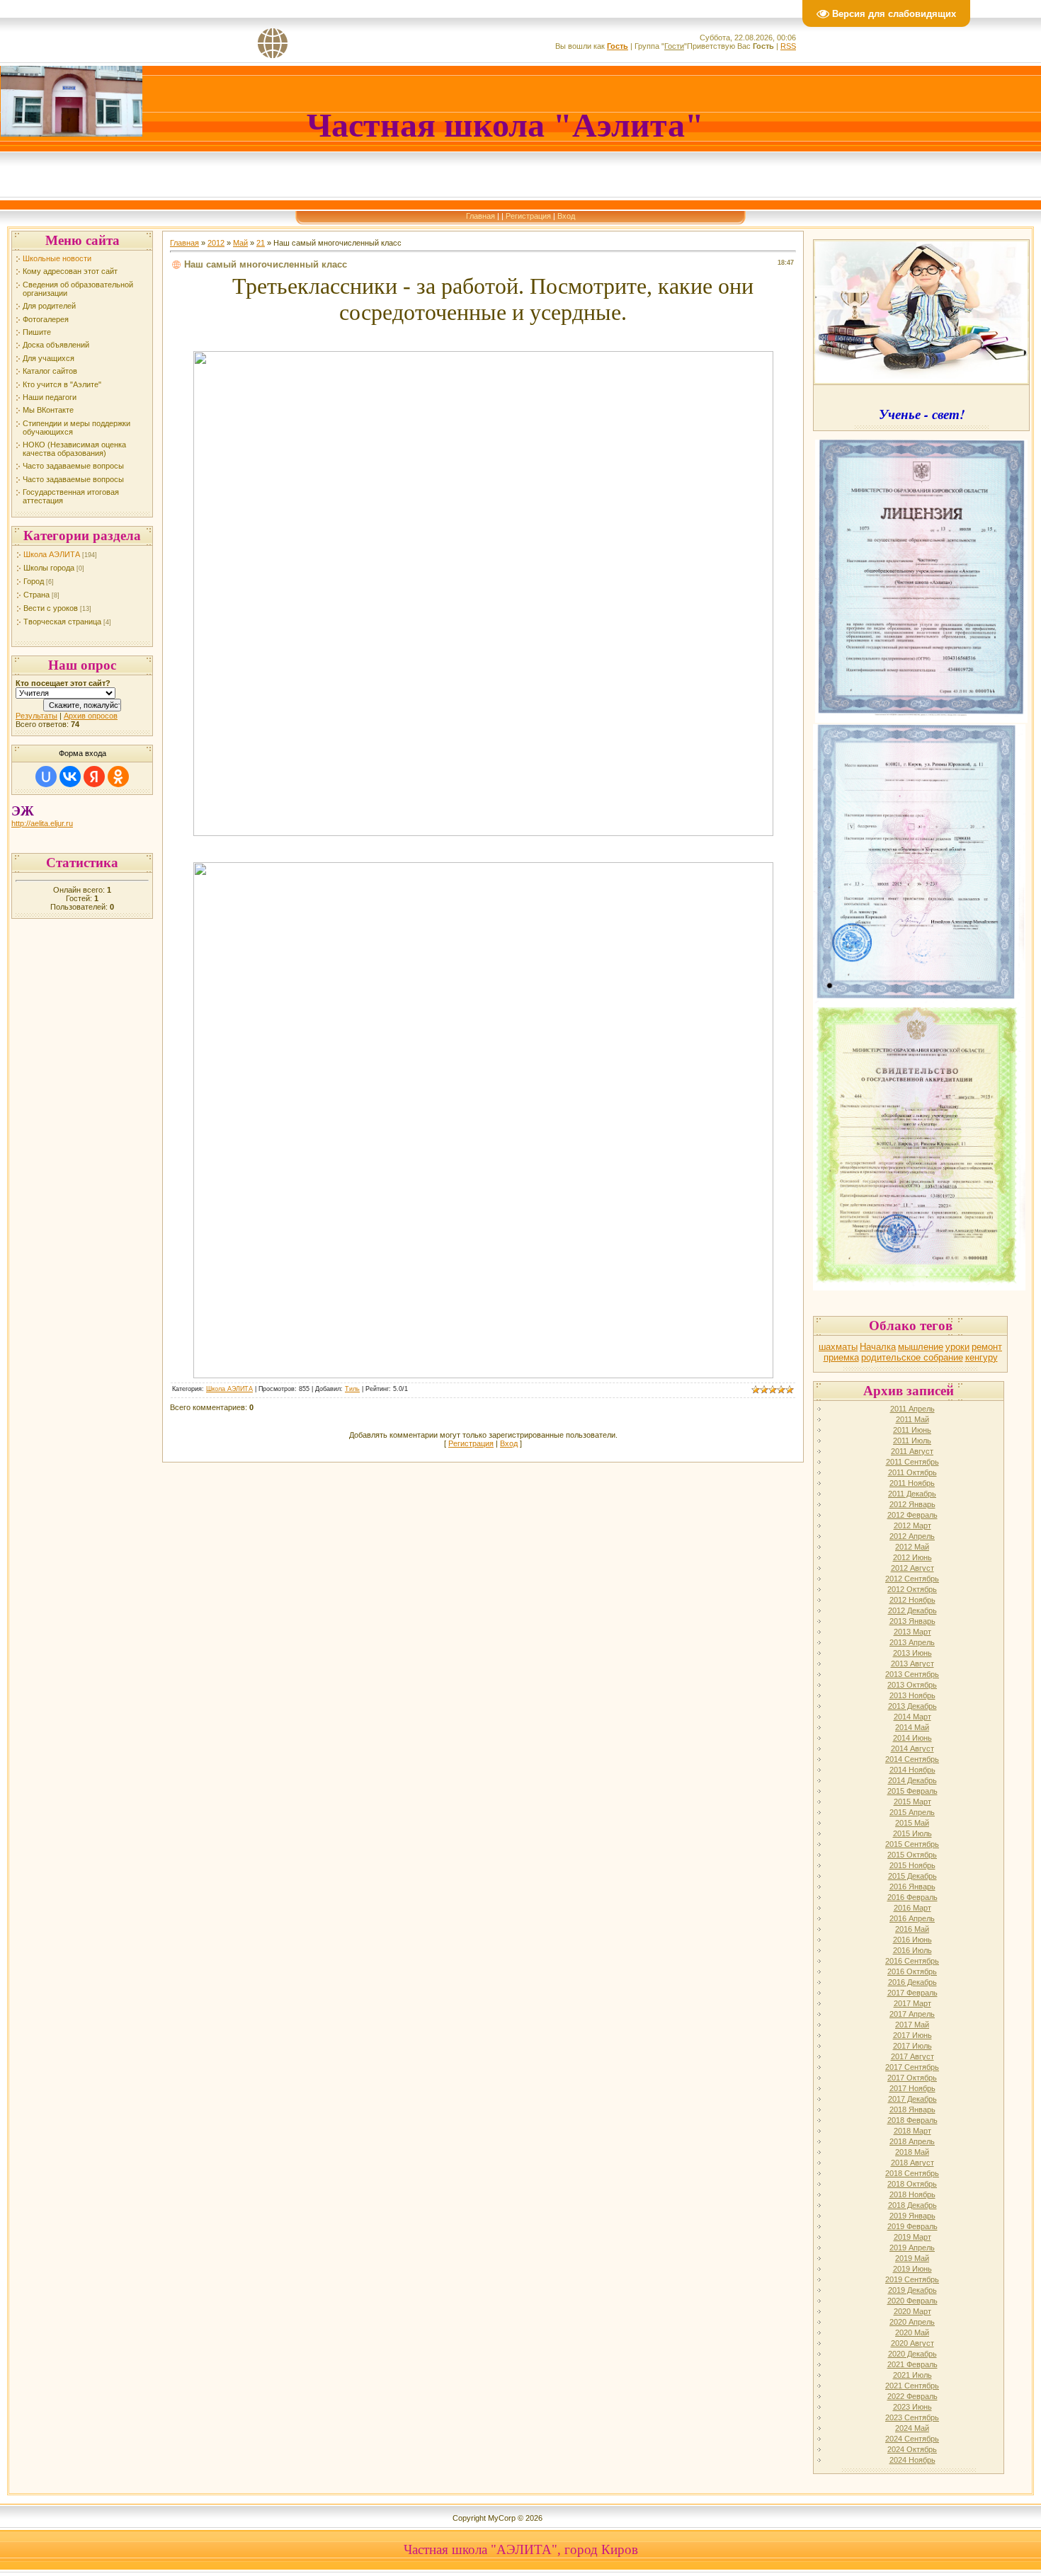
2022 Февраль (912, 2396)
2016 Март (912, 1908)
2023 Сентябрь (912, 2417)
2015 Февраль (912, 1791)
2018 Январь (912, 2110)
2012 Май (912, 1547)
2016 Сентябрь (912, 1961)
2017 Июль (912, 2046)
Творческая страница (62, 622)
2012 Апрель (912, 1536)
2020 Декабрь (912, 2354)
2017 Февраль (912, 1993)
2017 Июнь (912, 2035)
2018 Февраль (912, 2120)
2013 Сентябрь (912, 1674)
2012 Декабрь (912, 1610)
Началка (878, 1347)
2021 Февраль (912, 2364)
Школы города (49, 568)
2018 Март (912, 2131)
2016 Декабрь (912, 1982)
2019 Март (912, 2237)
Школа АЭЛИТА (52, 554)
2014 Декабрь (912, 1780)
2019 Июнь (912, 2269)
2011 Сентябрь (912, 1462)
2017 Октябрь (912, 2078)
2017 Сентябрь (912, 2067)
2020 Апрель (912, 2322)
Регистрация (528, 216)
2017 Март (912, 2003)
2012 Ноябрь (912, 1600)
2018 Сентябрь (912, 2173)
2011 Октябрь (912, 1472)
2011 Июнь (912, 1430)
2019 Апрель (912, 2248)
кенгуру (982, 1357)
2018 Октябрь (912, 2184)
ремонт (987, 1347)
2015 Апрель (912, 1812)
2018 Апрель (912, 2141)
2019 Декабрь (912, 2290)
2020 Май (912, 2332)
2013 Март (912, 1632)
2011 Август (912, 1451)
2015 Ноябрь (912, 1865)
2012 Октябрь (912, 1589)
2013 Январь (912, 1621)
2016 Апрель (912, 1918)
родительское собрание (912, 1357)
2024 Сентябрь (912, 2439)
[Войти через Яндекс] (94, 777)
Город (34, 581)
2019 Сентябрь (912, 2279)
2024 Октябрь (912, 2449)
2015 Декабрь (912, 1876)
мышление (921, 1347)
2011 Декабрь (912, 1494)
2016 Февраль (912, 1897)
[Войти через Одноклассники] (118, 777)
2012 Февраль (912, 1515)
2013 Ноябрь (912, 1695)
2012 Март (912, 1525)
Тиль (352, 1389)
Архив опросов (91, 716)
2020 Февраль (912, 2301)
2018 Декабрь (912, 2205)
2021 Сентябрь (912, 2386)
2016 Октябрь (912, 1971)
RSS (788, 46)
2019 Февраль (912, 2226)
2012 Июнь (912, 1557)
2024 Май (912, 2428)
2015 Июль (912, 1833)
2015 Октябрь (912, 1855)
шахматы (838, 1347)
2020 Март (912, 2311)
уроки (957, 1347)
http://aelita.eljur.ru (42, 823)
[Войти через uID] (46, 777)
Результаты (36, 716)
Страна (36, 595)
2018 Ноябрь (912, 2194)
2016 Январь (912, 1887)
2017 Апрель (912, 2014)
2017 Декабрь (912, 2099)
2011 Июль (912, 1441)
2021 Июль (912, 2375)
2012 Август (912, 1568)
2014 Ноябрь (912, 1770)
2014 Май (912, 1727)
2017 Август (912, 2056)
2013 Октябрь (912, 1685)
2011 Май (912, 1419)
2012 (216, 243)
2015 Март (912, 1802)
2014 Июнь (912, 1738)
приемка (841, 1357)
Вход (566, 216)
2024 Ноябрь (912, 2460)
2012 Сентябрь (912, 1579)
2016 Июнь (912, 1940)
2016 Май (912, 1929)
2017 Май (912, 2025)
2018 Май (912, 2152)
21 (261, 243)
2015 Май (912, 1823)
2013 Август (912, 1664)
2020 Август (912, 2343)
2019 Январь (912, 2216)
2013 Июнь (912, 1653)
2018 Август (912, 2163)
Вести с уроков (51, 608)
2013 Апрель (912, 1642)
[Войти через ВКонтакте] (70, 777)
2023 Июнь (912, 2407)
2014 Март (912, 1717)
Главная (480, 216)
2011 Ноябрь (912, 1483)
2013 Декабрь (912, 1706)
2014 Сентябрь (912, 1759)
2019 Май (912, 2258)
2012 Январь (912, 1504)
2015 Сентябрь (912, 1844)
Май (240, 243)
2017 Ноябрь (912, 2088)
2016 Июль (912, 1950)
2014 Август (912, 1748)
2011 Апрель (912, 1409)
